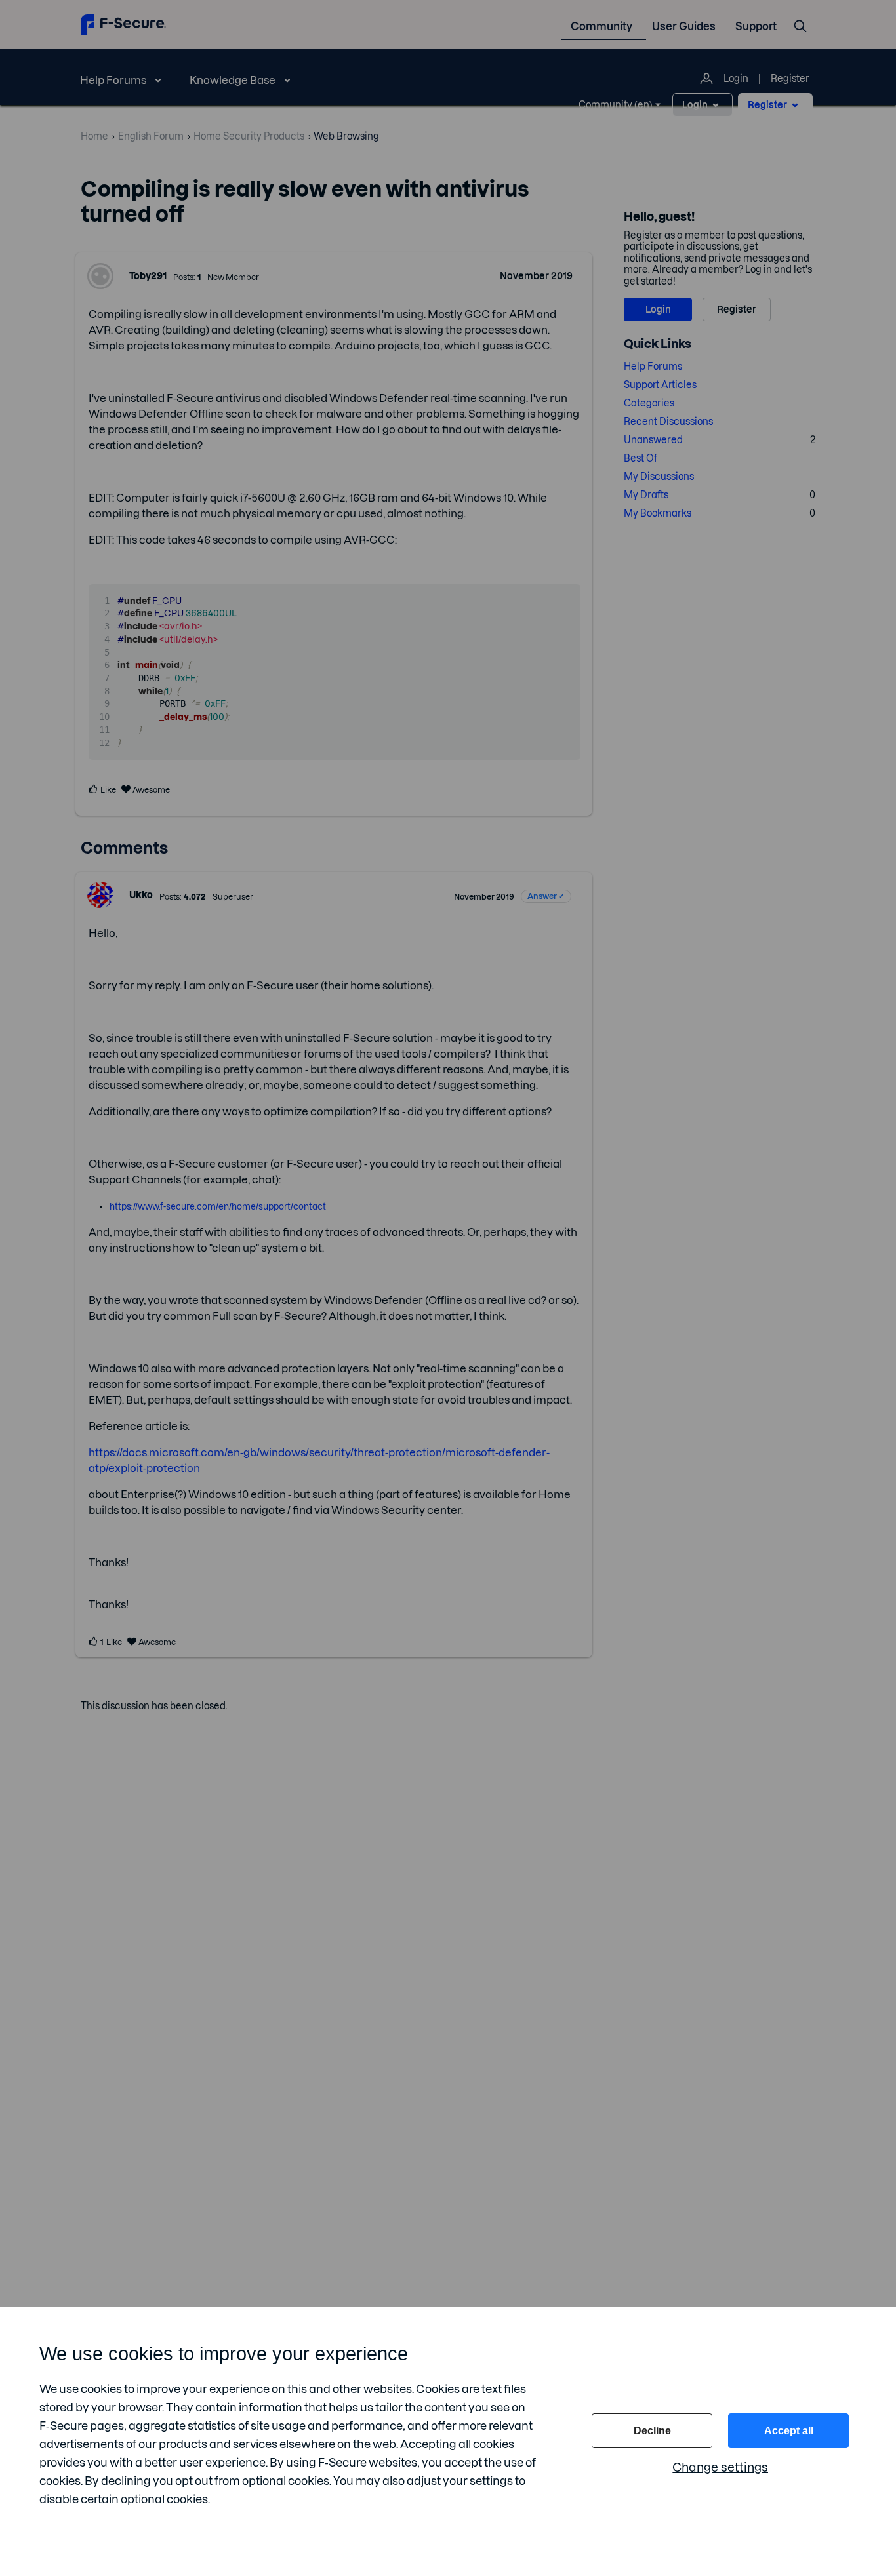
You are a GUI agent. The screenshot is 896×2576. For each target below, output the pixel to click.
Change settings (720, 2467)
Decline (652, 2431)
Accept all (789, 2431)
